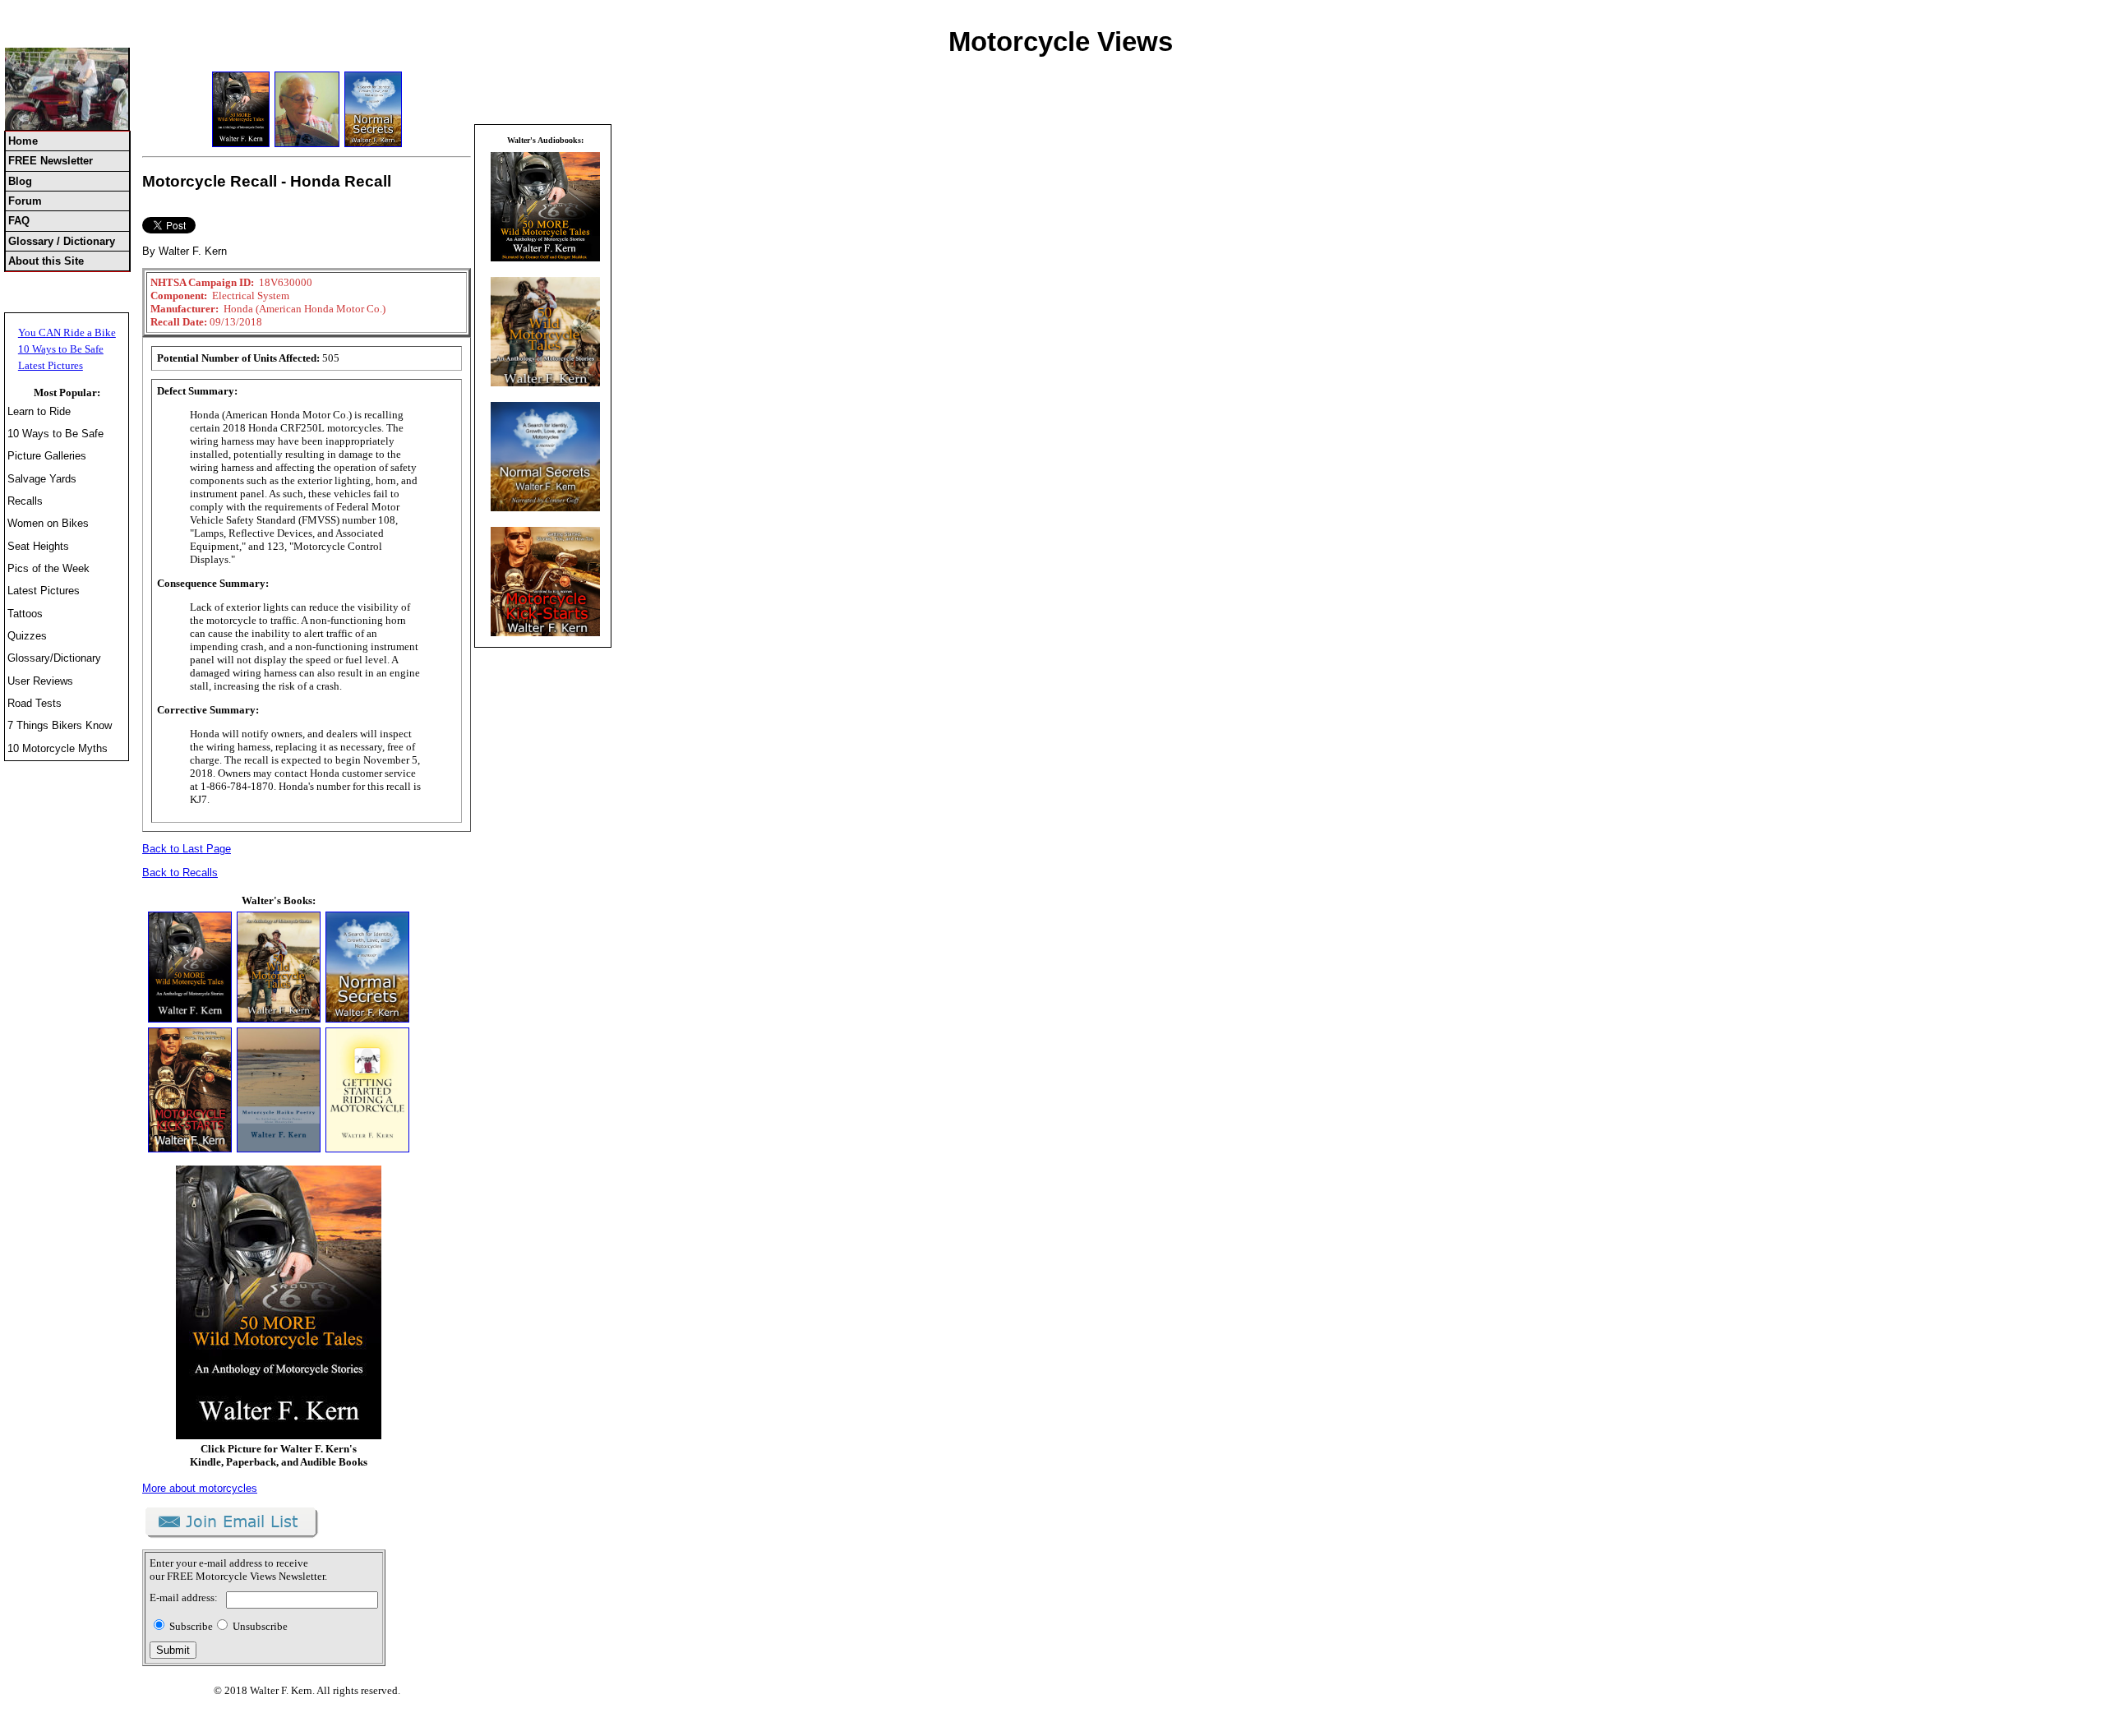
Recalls (25, 501)
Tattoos (25, 614)
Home (23, 141)
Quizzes (27, 636)
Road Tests (35, 703)
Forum (25, 201)
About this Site (46, 261)
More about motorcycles (200, 1488)
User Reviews (40, 681)
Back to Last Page (187, 849)
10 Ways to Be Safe (61, 349)
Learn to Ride (39, 411)
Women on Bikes (48, 523)
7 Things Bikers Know (60, 725)
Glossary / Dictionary (62, 241)
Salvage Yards (42, 479)
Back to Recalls (180, 873)
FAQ (19, 221)
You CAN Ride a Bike (67, 332)
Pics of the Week (48, 568)
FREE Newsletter (51, 161)
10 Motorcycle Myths (58, 748)
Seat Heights (38, 546)
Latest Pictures (51, 365)
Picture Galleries (47, 456)
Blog (20, 181)
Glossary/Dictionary (54, 658)
